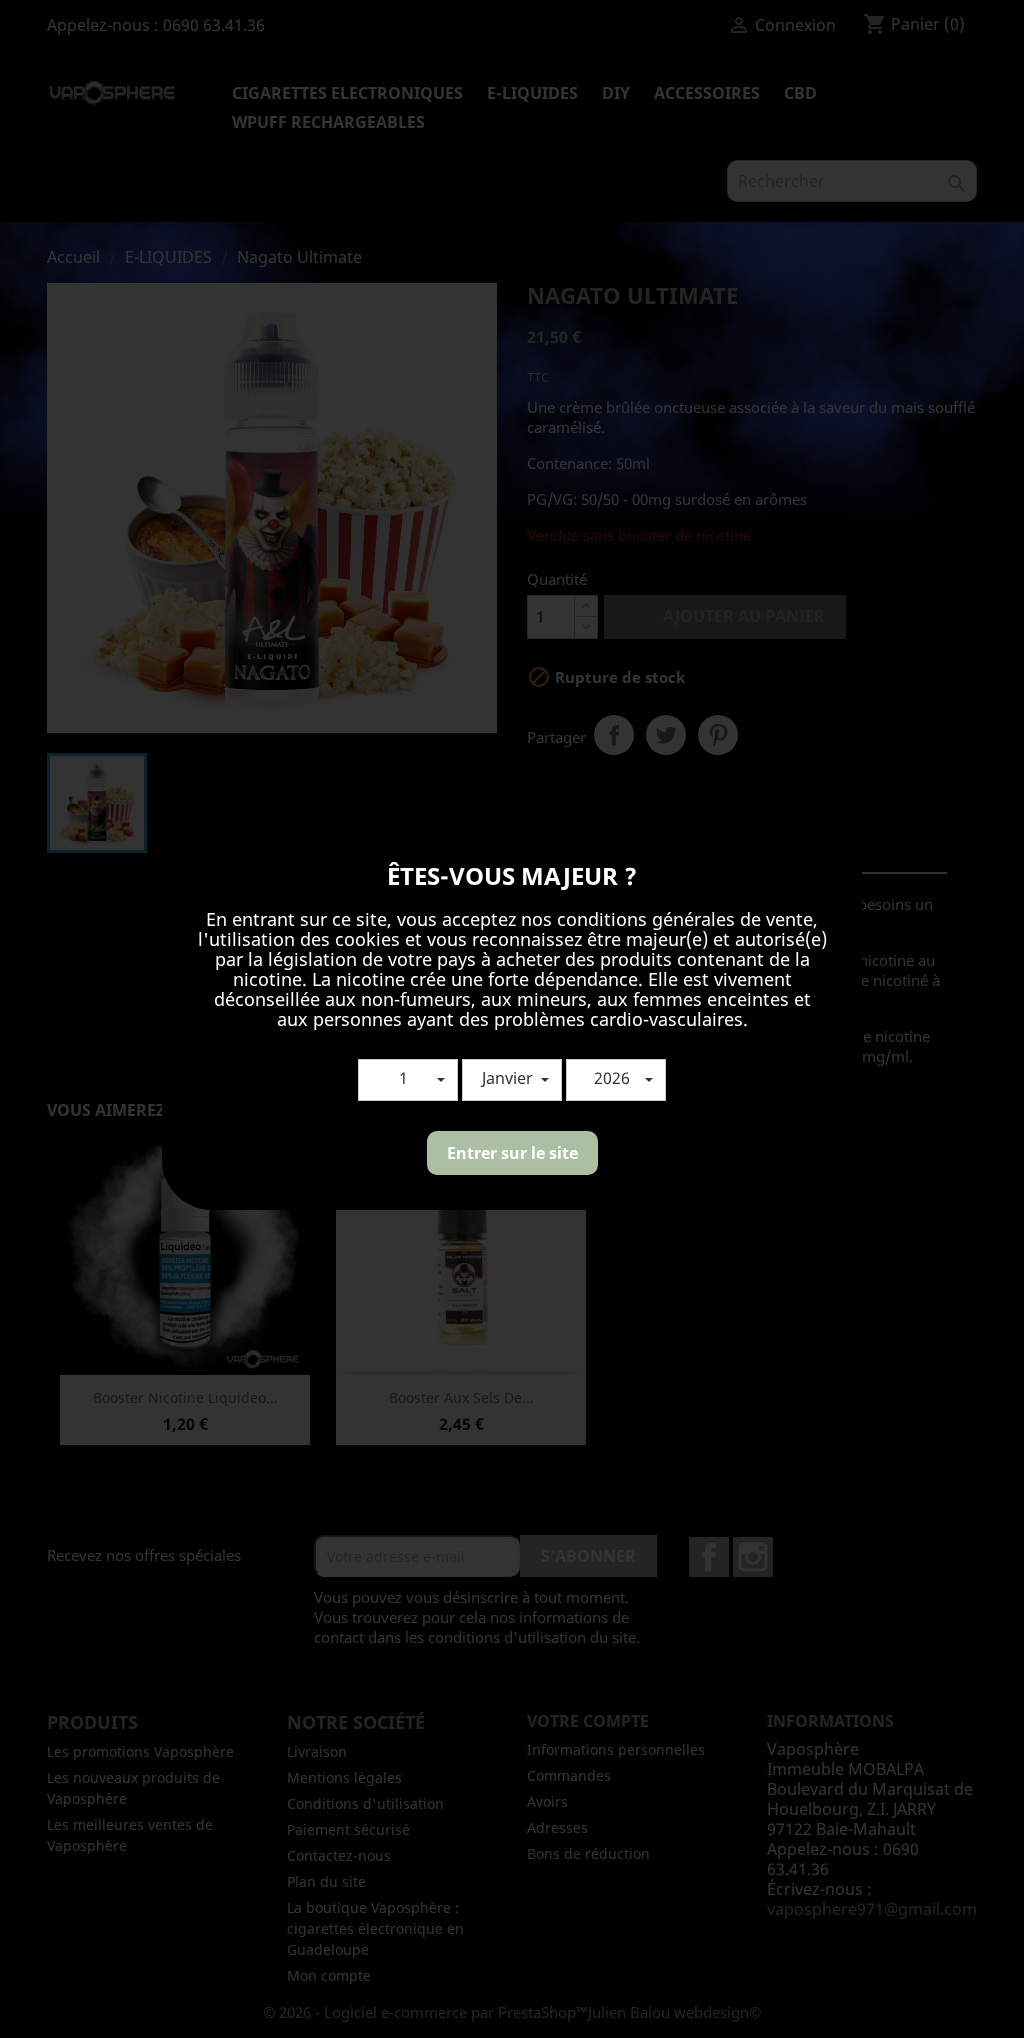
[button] (408, 1080)
